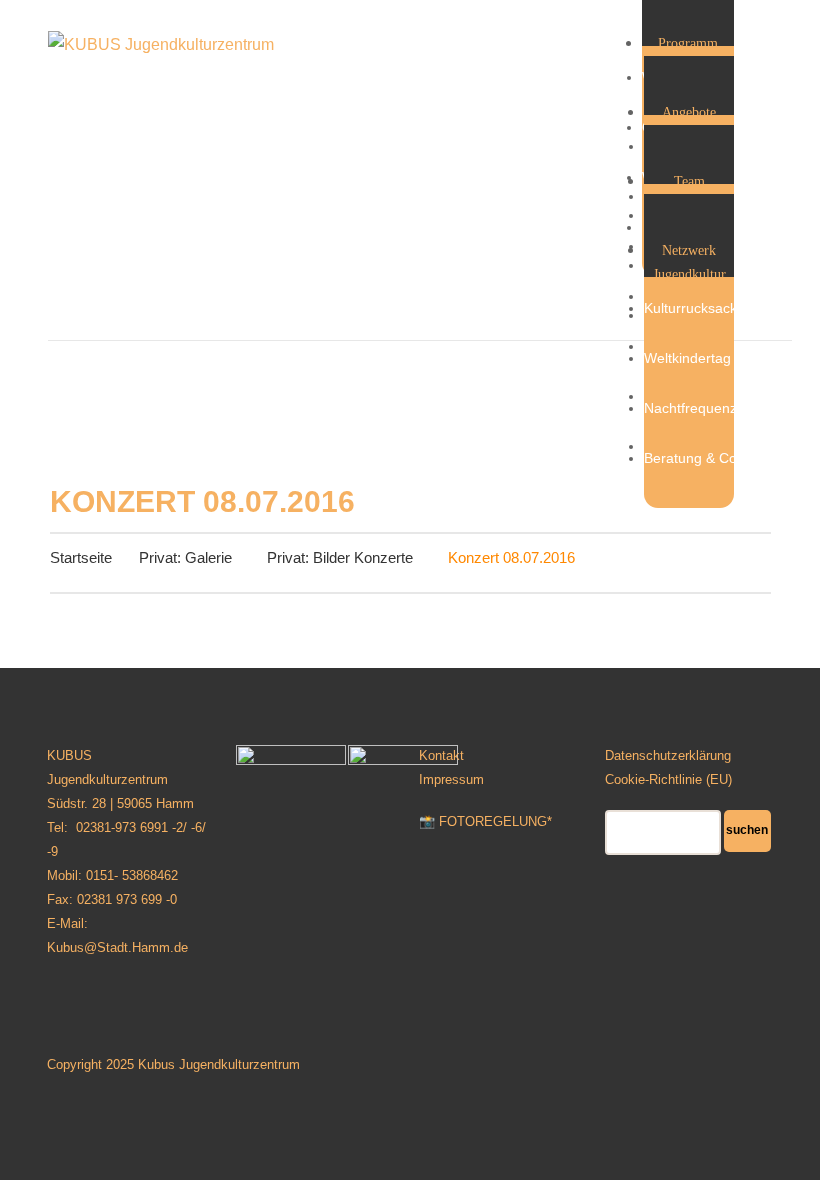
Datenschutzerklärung (668, 755)
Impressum (451, 779)
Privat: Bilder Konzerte (340, 557)
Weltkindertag (687, 358)
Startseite (81, 557)
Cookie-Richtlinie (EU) (668, 779)
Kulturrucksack (690, 308)
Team (689, 181)
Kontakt (441, 755)
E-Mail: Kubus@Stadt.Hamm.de (117, 935)
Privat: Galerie (185, 557)
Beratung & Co (690, 458)
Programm (688, 43)
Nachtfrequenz (690, 408)
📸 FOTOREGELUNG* (485, 821)
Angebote (689, 112)
